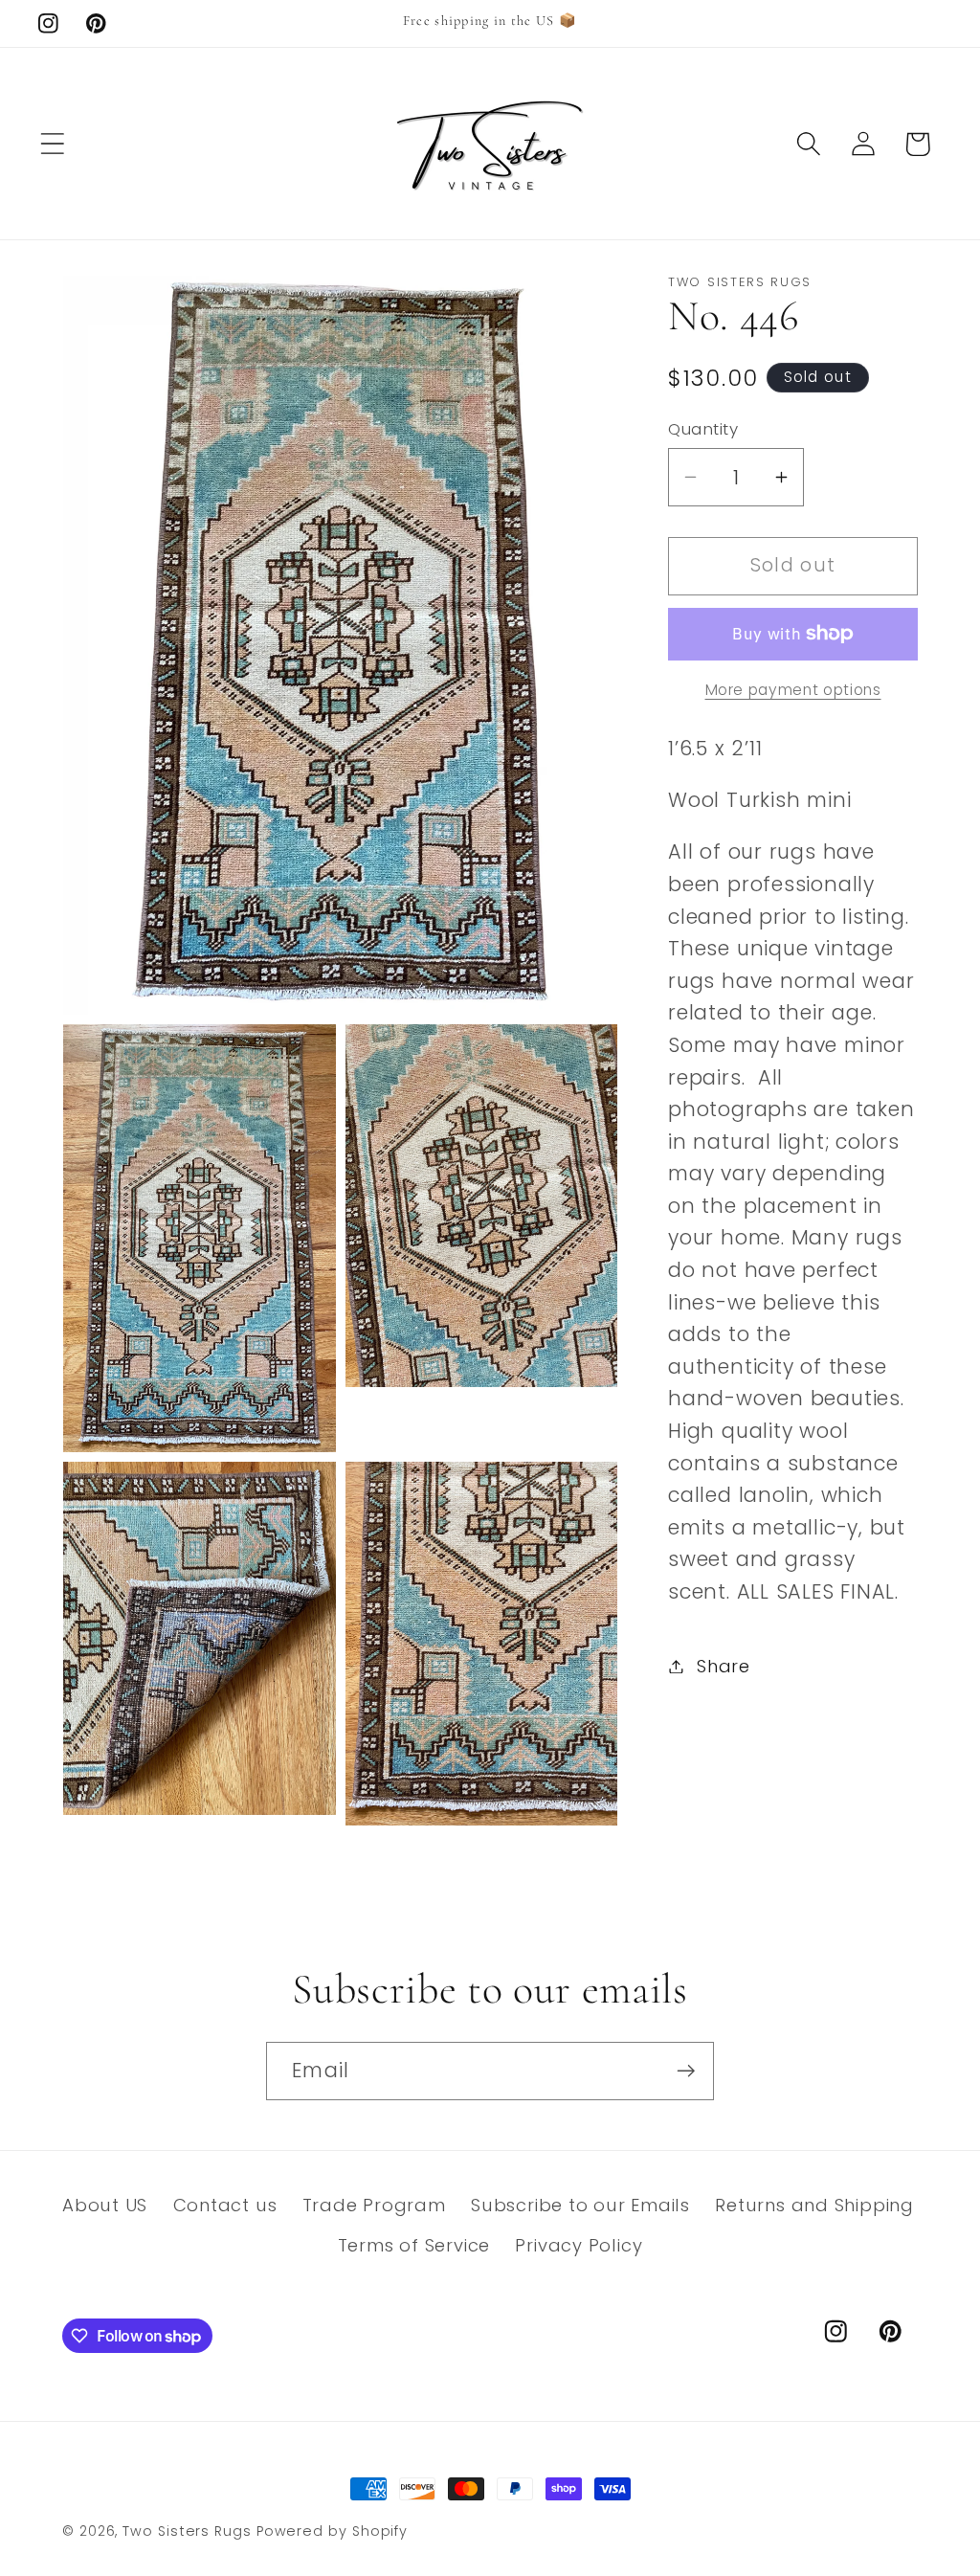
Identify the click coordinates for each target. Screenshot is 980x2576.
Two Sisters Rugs (187, 2531)
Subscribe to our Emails (580, 2205)
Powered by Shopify (332, 2531)
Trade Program (374, 2205)
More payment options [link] (793, 690)
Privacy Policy (579, 2245)
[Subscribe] (686, 2071)
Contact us (225, 2205)
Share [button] (724, 1666)
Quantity (703, 429)
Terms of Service (414, 2245)
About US (105, 2205)
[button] (52, 144)
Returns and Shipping (814, 2205)
